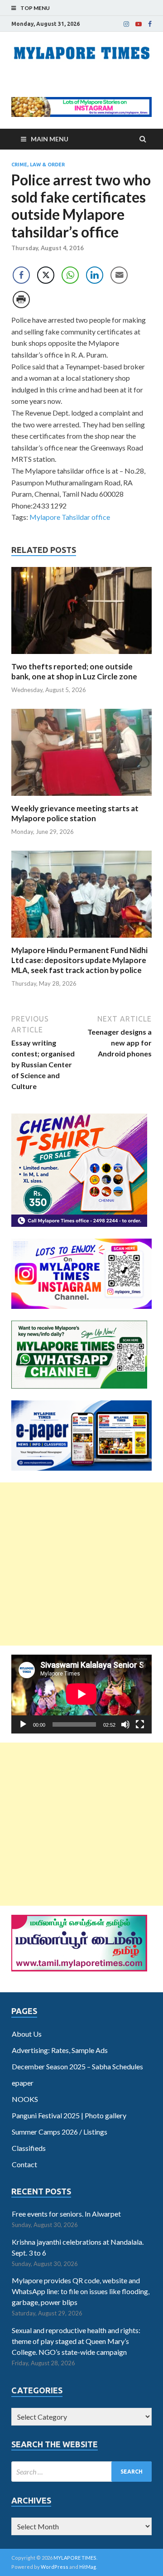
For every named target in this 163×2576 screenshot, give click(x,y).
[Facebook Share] (21, 275)
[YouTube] (139, 24)
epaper (23, 2083)
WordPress (55, 2567)
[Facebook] (150, 24)
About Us (27, 2034)
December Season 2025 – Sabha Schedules (77, 2066)
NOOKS (25, 2099)
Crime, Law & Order (38, 165)
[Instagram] (126, 24)
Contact (24, 2164)
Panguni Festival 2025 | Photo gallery (69, 2115)
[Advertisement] (81, 1564)
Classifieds (29, 2148)
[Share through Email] (119, 275)
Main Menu (50, 139)
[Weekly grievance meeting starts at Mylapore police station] (81, 798)
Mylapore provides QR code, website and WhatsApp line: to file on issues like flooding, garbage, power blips (81, 2291)
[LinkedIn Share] (95, 275)
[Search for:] (81, 2472)
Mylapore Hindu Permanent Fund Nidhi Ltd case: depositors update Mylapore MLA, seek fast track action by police (79, 960)
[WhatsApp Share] (70, 275)
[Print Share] (21, 300)
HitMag (88, 2567)
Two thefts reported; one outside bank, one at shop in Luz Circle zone (74, 671)
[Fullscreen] (140, 1724)
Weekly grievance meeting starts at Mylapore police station (75, 813)
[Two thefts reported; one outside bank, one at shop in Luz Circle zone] (81, 656)
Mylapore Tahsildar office (70, 517)
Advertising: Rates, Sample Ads (60, 2050)
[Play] (23, 1724)
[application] (81, 1694)
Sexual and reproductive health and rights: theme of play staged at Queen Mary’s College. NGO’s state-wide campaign (76, 2341)
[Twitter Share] (46, 275)
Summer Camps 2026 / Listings (60, 2132)
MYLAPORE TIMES (75, 2558)
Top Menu (35, 8)
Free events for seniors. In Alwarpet (66, 2214)
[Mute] (125, 1724)
